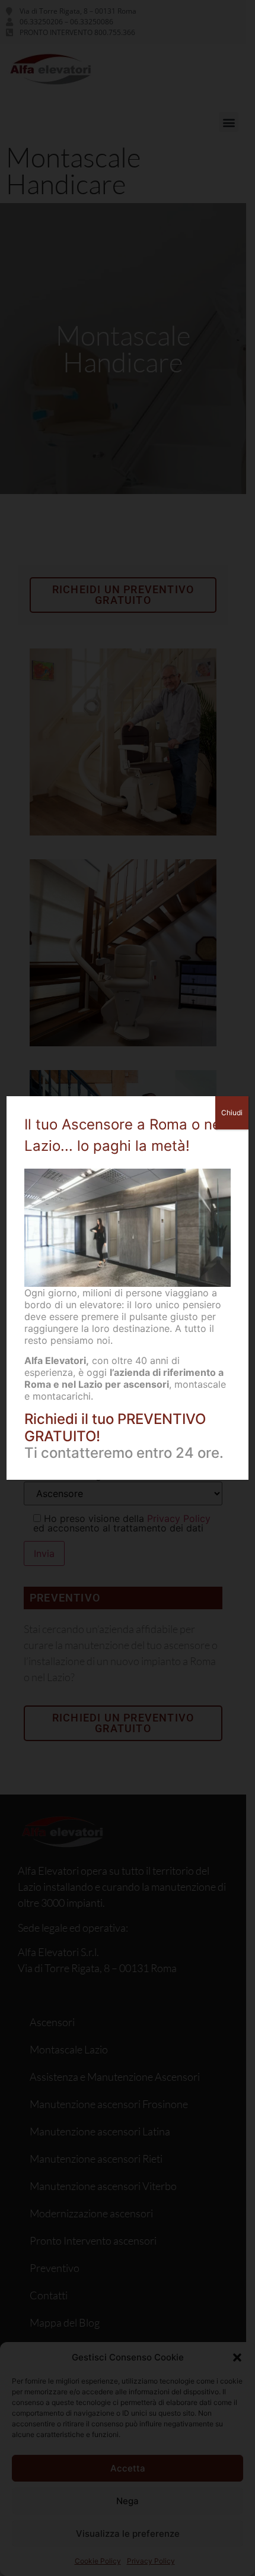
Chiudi (232, 1113)
